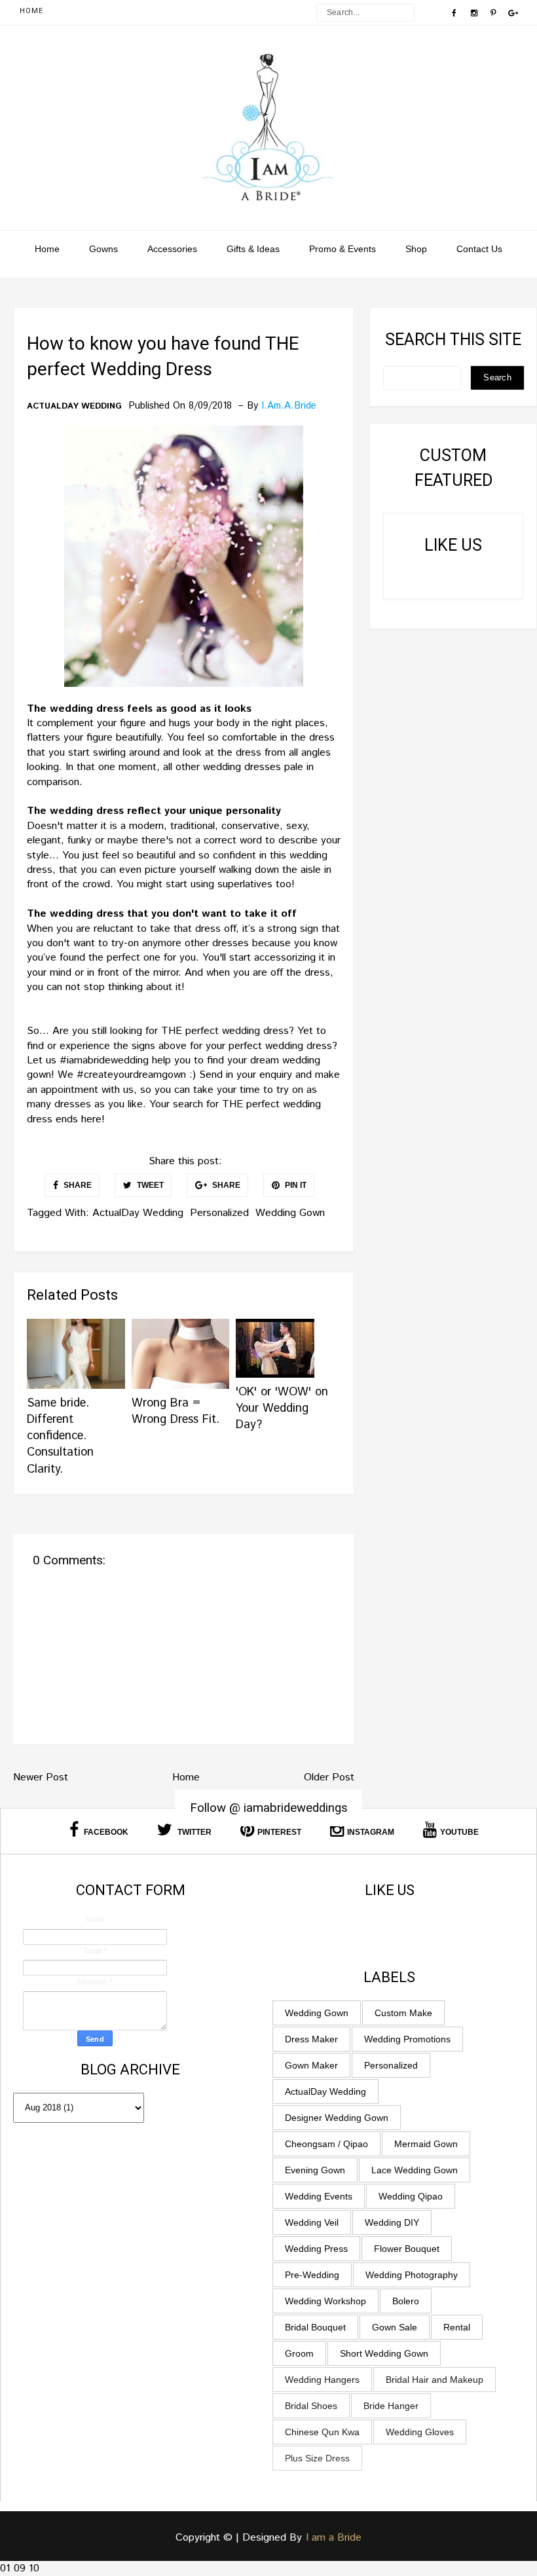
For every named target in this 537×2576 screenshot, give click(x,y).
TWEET (149, 1185)
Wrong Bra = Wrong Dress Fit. (176, 1411)
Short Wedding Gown (384, 2353)
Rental (457, 2327)
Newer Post (41, 1777)
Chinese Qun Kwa (322, 2432)
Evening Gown (315, 2170)
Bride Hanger (391, 2406)
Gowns (103, 249)
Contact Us (479, 249)
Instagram (371, 1832)
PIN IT (295, 1185)
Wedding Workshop (325, 2301)
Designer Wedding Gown (337, 2118)
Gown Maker (311, 2065)
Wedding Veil (312, 2222)
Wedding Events (319, 2196)
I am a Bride (334, 2538)
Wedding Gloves (420, 2432)
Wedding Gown (290, 1213)
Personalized (219, 1213)
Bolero (406, 2301)
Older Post (329, 1777)
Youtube (459, 1832)
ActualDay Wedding (74, 407)
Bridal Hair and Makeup (435, 2380)
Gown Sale (395, 2327)
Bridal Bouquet (315, 2327)
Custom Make (403, 2013)
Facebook (105, 1832)
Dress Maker (311, 2039)
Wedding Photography (412, 2275)
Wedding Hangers (322, 2380)
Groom (299, 2353)
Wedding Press (316, 2249)
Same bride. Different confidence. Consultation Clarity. (60, 1436)
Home (31, 11)
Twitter (194, 1832)
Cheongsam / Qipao (326, 2144)
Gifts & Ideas (253, 249)
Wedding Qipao (411, 2196)
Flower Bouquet (407, 2249)
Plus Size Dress (317, 2458)
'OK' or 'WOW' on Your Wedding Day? (282, 1408)
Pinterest (279, 1832)
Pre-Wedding (312, 2275)
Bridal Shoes (311, 2406)
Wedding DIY (392, 2222)
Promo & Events (343, 249)
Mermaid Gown (426, 2144)
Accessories (172, 249)
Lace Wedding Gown (415, 2170)
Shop (416, 249)
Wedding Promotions (407, 2039)
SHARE (77, 1185)
